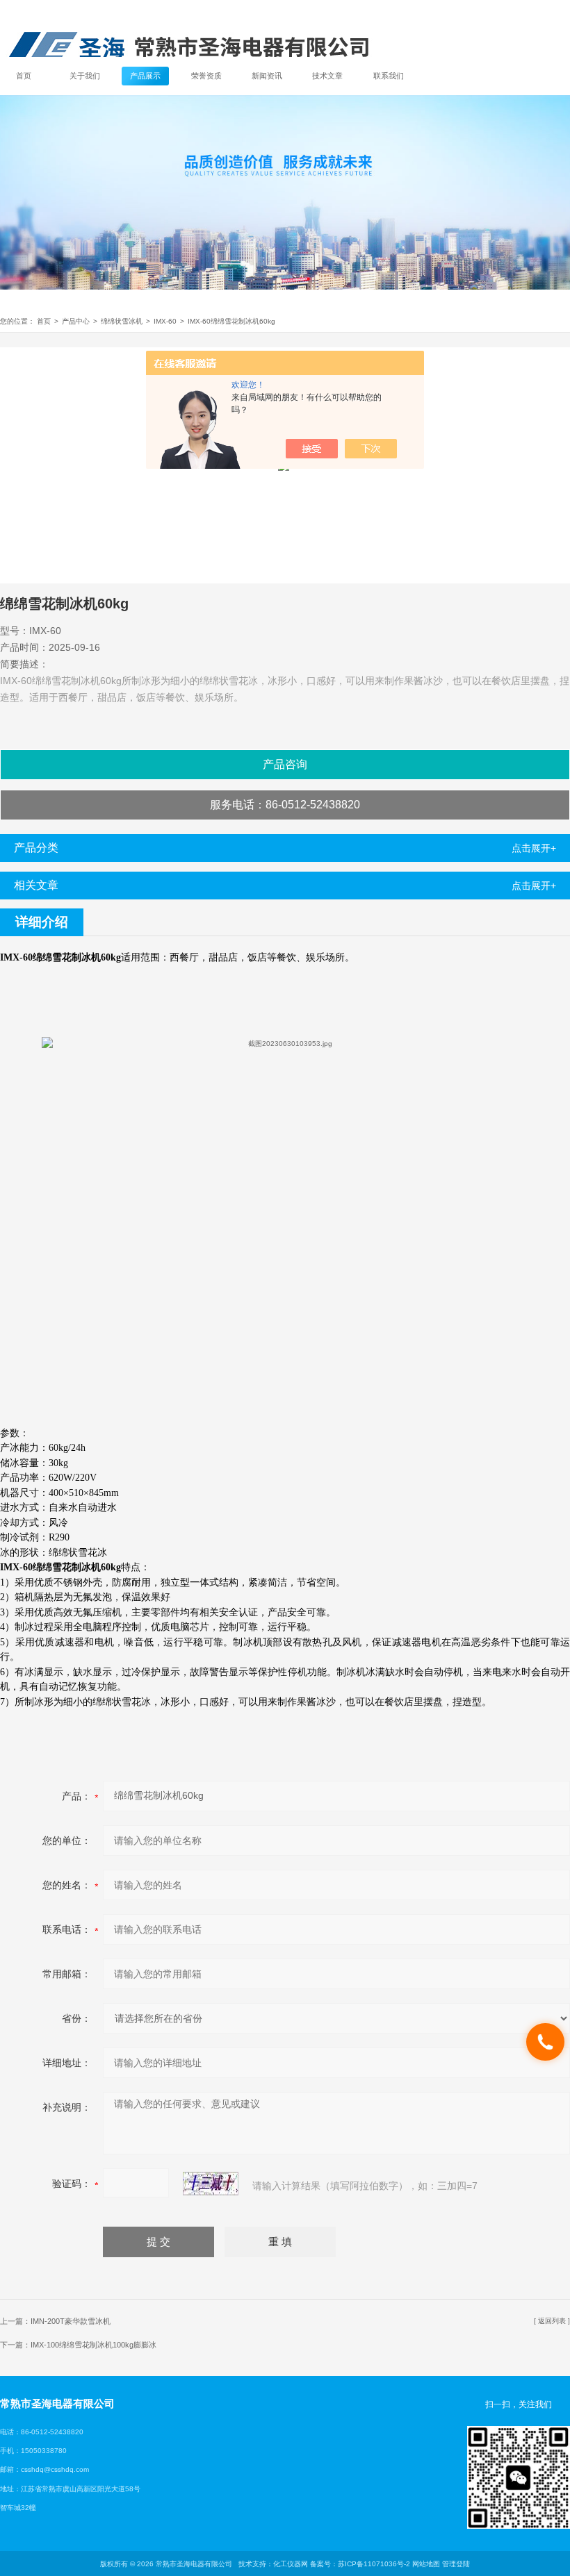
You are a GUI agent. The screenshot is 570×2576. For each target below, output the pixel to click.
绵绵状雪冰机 (122, 321)
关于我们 (85, 76)
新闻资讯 (267, 76)
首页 (24, 76)
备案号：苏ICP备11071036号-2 (360, 2564)
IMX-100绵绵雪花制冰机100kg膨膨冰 (93, 2345)
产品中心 (76, 321)
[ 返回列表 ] (552, 2321)
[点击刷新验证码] (211, 2184)
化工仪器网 (291, 2564)
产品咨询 (285, 764)
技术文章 (327, 76)
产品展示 (145, 76)
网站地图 (426, 2564)
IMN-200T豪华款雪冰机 (71, 2321)
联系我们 (389, 76)
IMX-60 (165, 321)
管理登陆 (456, 2564)
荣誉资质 (206, 76)
